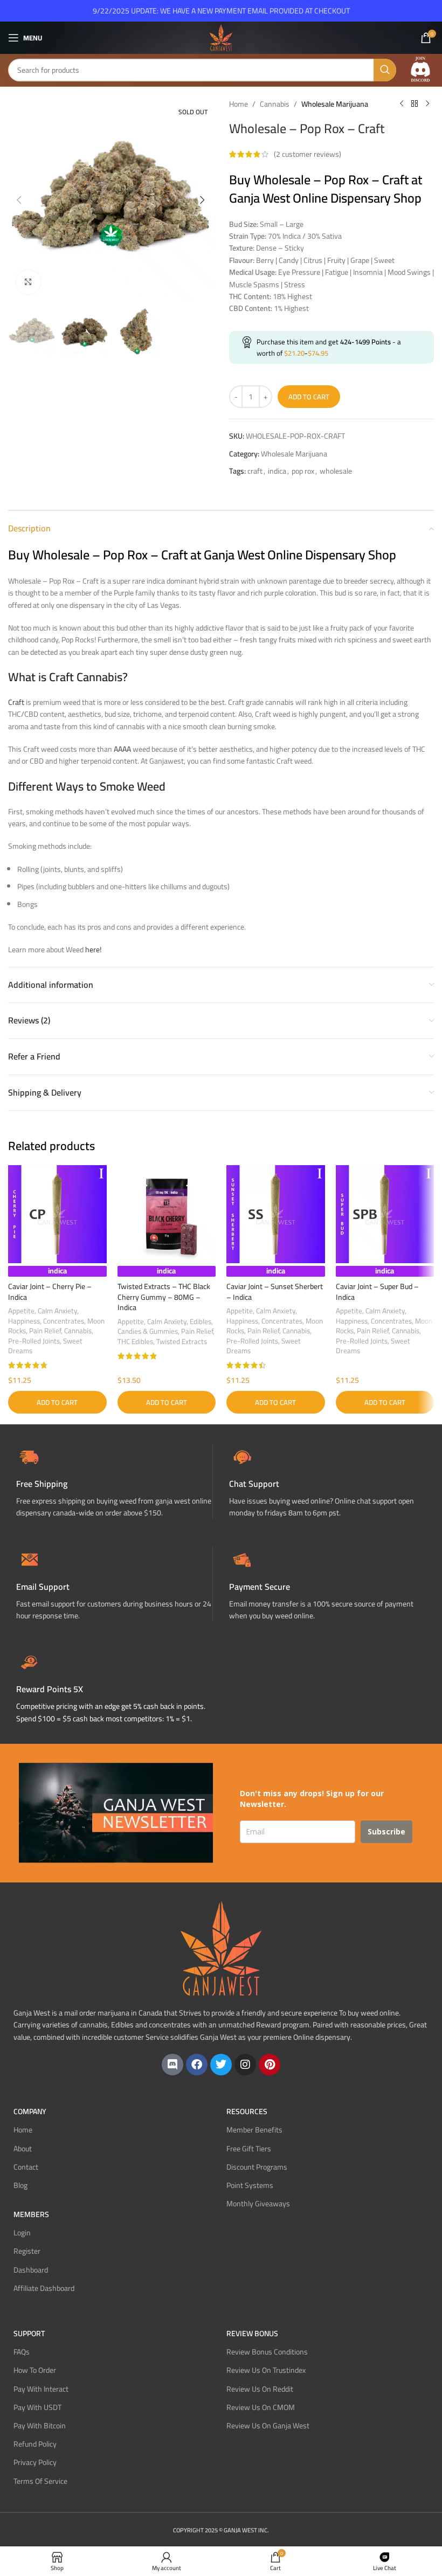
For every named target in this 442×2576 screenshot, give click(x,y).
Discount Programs (257, 2167)
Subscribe (386, 1831)
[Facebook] (197, 2065)
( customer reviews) (308, 154)
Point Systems (250, 2185)
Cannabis (275, 104)
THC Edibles (135, 1342)
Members (31, 2214)
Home (239, 104)
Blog (20, 2185)
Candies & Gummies (148, 1331)
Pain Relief (45, 1331)
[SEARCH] (385, 70)
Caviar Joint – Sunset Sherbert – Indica (275, 1292)
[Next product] (427, 104)
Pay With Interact (41, 2389)
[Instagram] (245, 2065)
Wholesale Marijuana (335, 104)
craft (255, 471)
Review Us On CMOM (261, 2407)
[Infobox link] (327, 1481)
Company (30, 2111)
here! (93, 950)
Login (22, 2233)
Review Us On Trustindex (266, 2370)
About (23, 2149)
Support (29, 2333)
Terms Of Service (40, 2481)
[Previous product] (402, 104)
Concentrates (64, 1321)
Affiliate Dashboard (44, 2288)
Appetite (21, 1311)
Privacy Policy (35, 2462)
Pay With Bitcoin (40, 2426)
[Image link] (420, 70)
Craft (16, 702)
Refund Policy (35, 2444)
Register (27, 2251)
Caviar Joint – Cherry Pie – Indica (50, 1292)
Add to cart (309, 397)
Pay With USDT (37, 2407)
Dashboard (31, 2270)
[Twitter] (221, 2065)
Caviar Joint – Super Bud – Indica (377, 1292)
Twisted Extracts (182, 1342)
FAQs (22, 2352)
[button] (19, 200)
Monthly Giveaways (258, 2204)
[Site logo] (221, 37)
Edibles (201, 1322)
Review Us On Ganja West (268, 2426)
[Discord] (172, 2065)
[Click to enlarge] (28, 282)
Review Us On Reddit (260, 2389)
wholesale (336, 471)
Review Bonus (252, 2333)
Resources (247, 2111)
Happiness (24, 1321)
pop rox (303, 471)
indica (277, 471)
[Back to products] (415, 104)
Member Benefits (254, 2130)
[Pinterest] (270, 2065)
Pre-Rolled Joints (34, 1341)
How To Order (35, 2370)
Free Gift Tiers (249, 2149)
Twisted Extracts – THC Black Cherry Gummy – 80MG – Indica (164, 1297)
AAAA (122, 749)
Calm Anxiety (57, 1311)
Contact (26, 2167)
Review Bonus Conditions (267, 2352)
